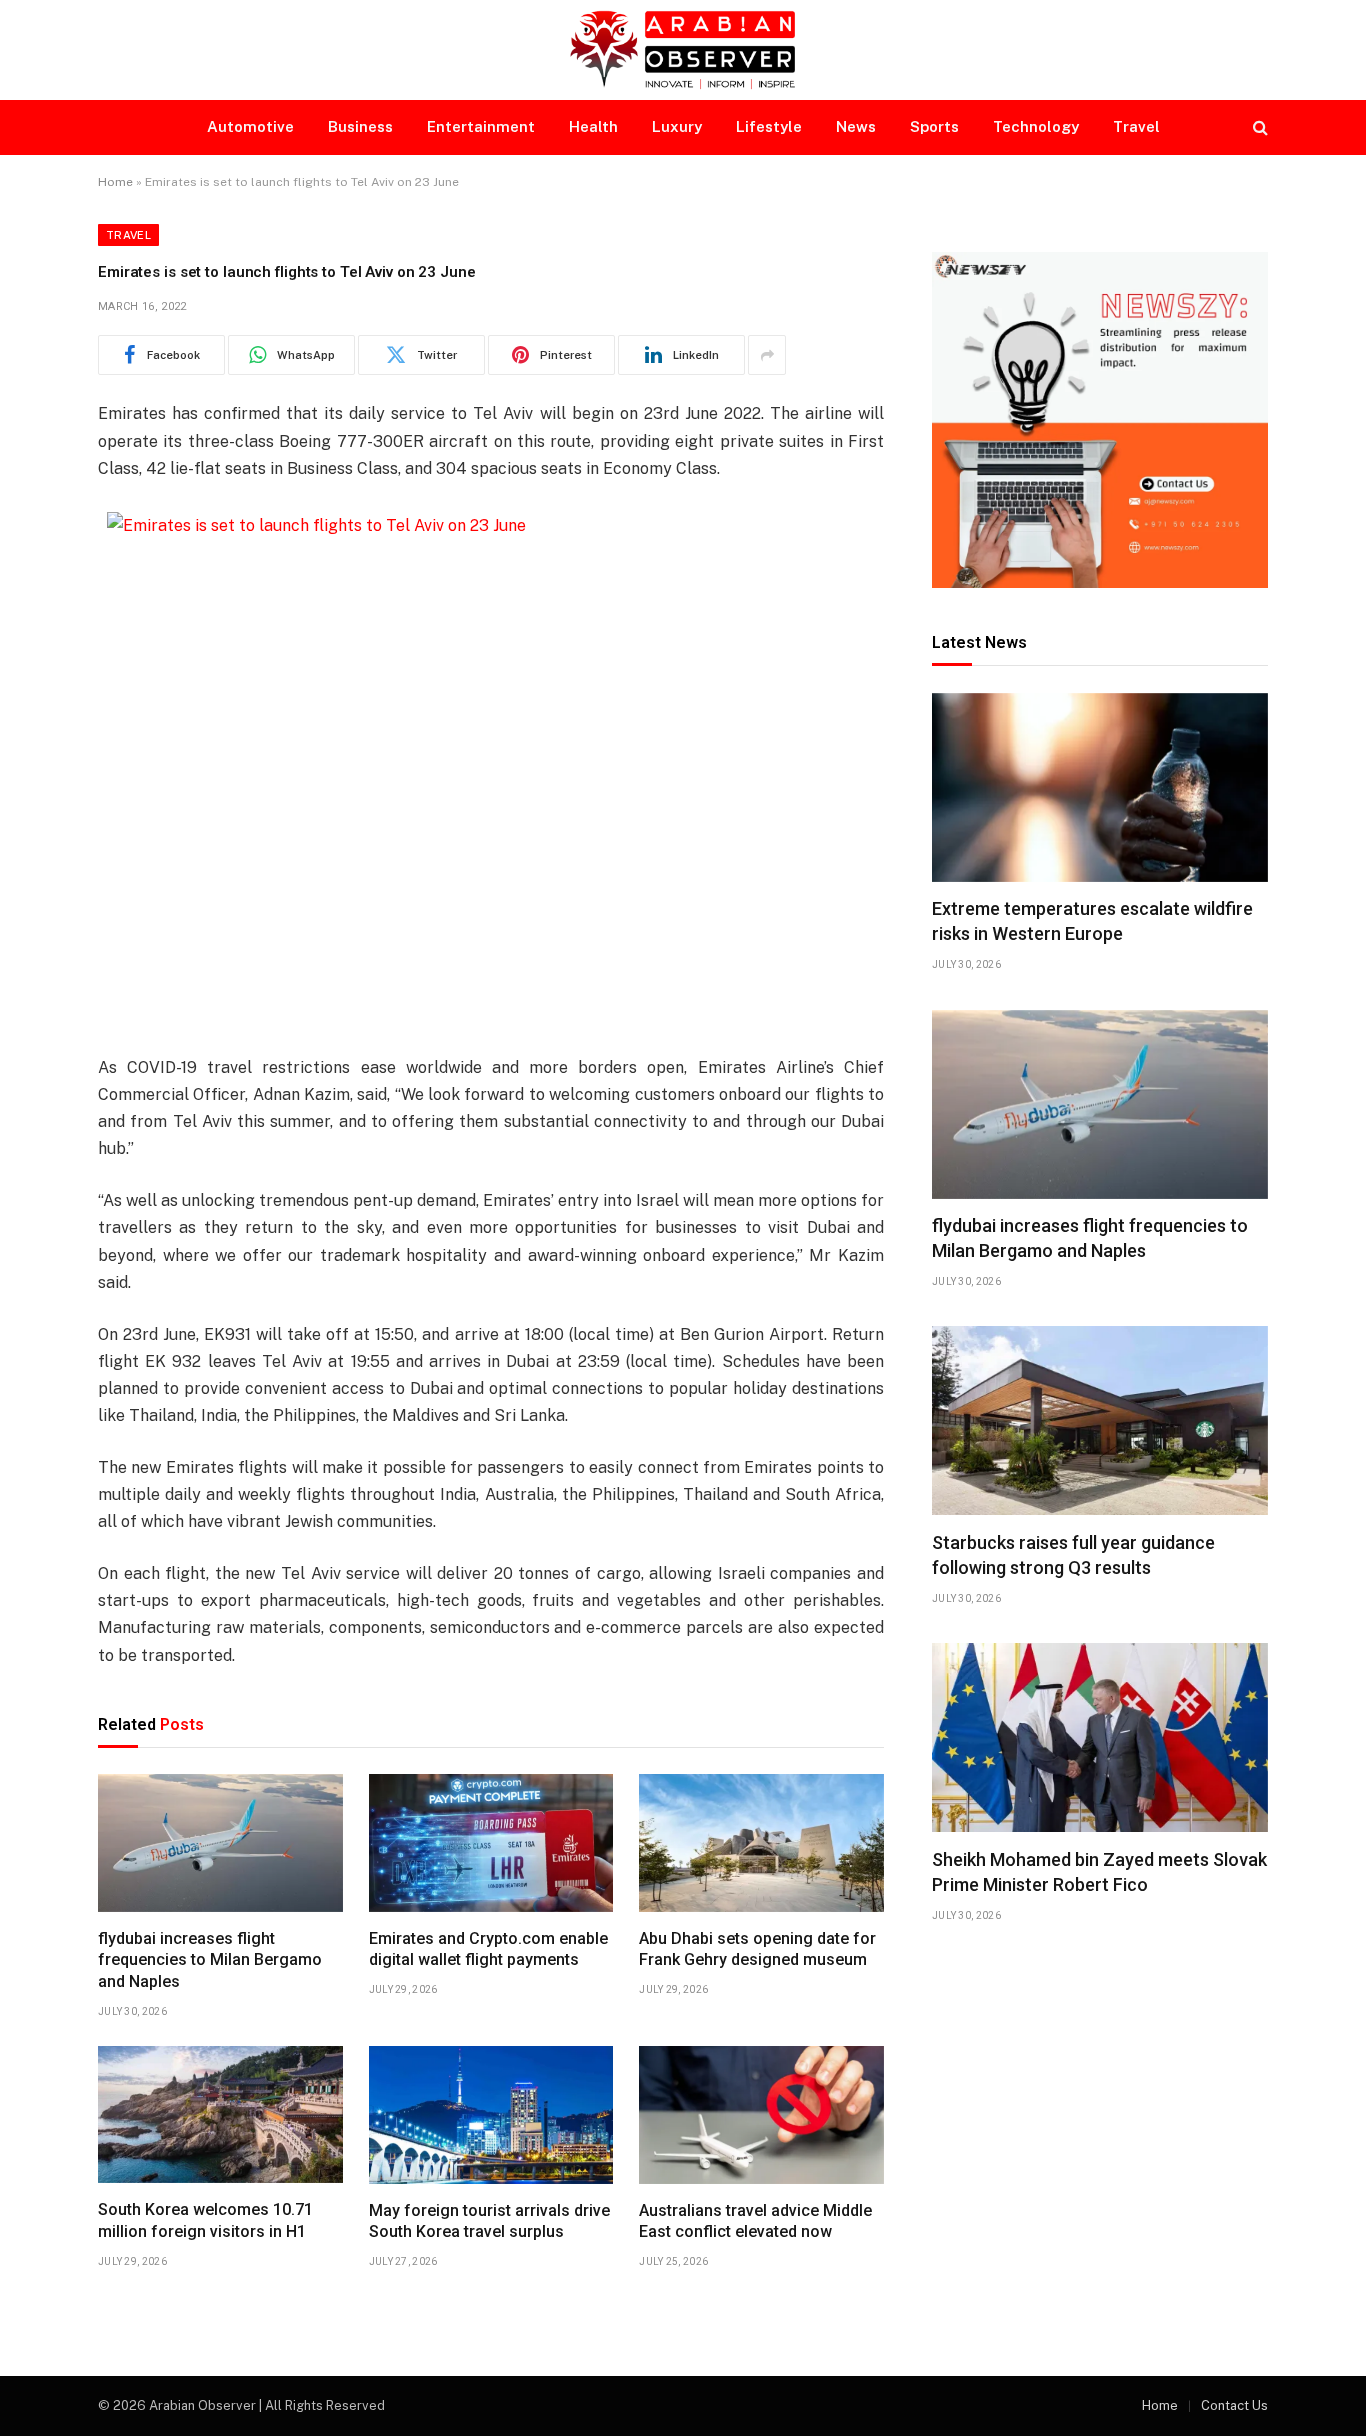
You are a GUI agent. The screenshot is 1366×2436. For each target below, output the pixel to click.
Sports (934, 126)
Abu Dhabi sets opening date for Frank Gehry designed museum (757, 1949)
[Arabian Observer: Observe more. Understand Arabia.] (683, 50)
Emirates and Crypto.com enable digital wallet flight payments (488, 1949)
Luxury (677, 126)
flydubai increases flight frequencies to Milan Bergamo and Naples (210, 1960)
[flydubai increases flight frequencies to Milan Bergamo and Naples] (220, 1843)
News (856, 126)
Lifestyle (769, 126)
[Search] (1258, 127)
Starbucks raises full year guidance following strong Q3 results (1073, 1554)
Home (115, 182)
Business (360, 126)
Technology (1036, 126)
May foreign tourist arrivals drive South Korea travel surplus (489, 2221)
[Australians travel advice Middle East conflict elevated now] (761, 2115)
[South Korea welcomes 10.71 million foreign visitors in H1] (220, 2115)
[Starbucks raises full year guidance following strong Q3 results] (1100, 1420)
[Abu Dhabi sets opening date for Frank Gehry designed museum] (761, 1843)
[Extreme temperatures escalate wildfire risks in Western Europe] (1100, 787)
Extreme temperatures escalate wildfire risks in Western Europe (1092, 921)
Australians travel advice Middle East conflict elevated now (755, 2221)
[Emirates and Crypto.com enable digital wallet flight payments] (491, 1843)
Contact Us (1234, 2405)
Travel (1136, 126)
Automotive (250, 126)
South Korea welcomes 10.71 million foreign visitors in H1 (205, 2220)
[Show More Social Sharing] (767, 355)
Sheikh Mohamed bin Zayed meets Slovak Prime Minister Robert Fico (1099, 1871)
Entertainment (481, 126)
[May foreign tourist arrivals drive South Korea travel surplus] (491, 2115)
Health (593, 126)
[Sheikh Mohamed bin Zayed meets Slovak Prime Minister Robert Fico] (1100, 1737)
